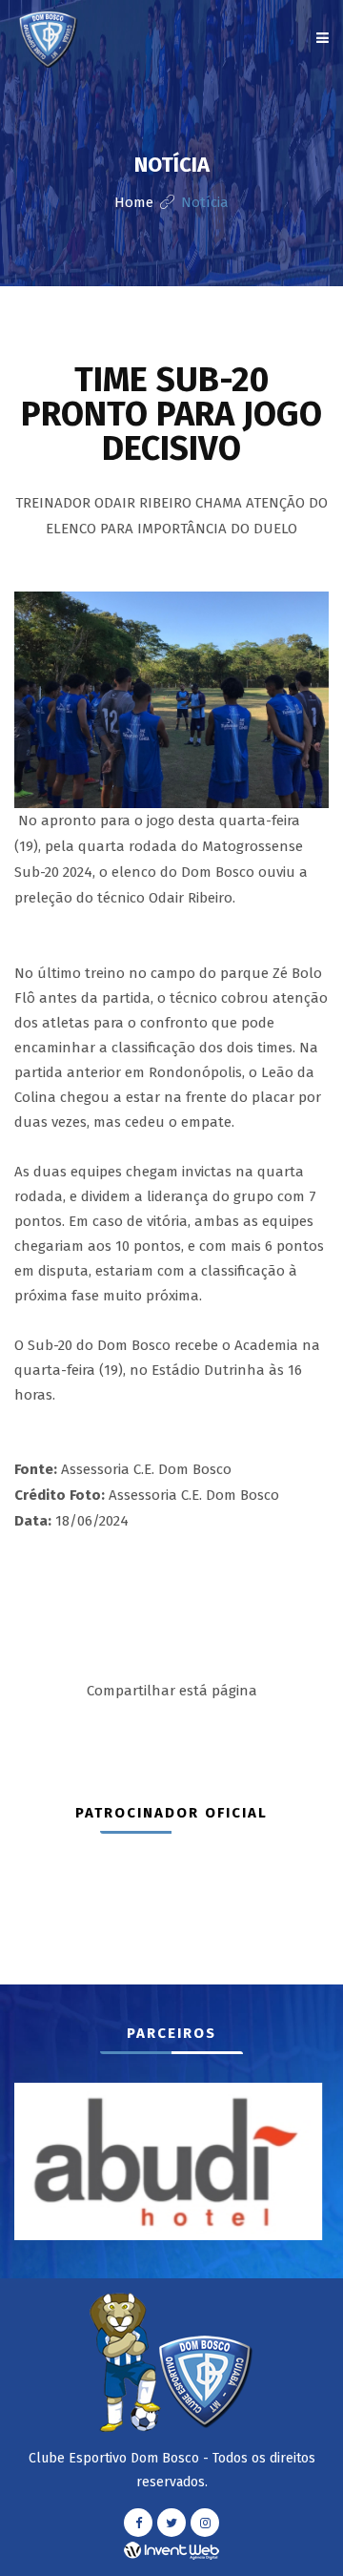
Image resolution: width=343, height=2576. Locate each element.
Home (134, 202)
